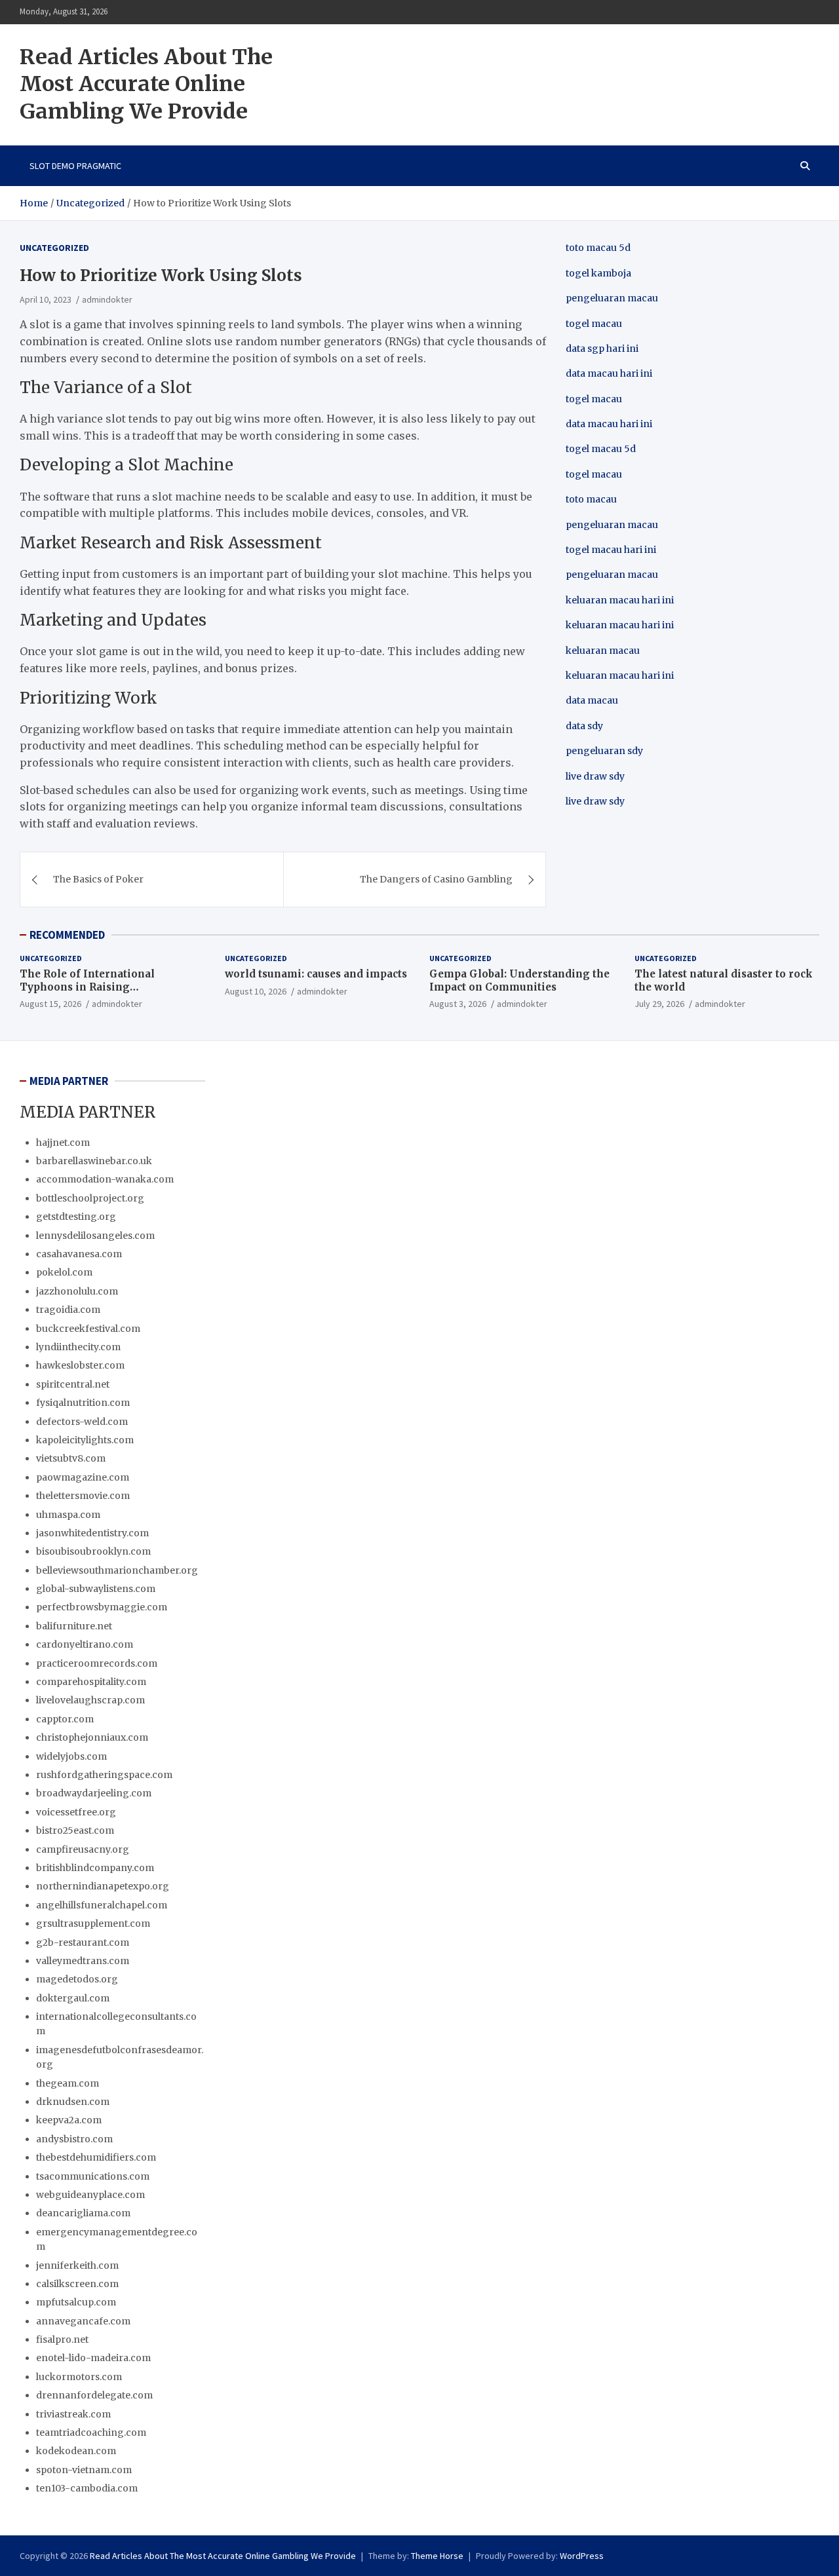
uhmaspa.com (68, 1515)
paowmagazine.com (83, 1477)
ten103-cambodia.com (87, 2488)
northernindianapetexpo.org (103, 1886)
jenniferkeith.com (77, 2265)
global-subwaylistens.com (96, 1589)
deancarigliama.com (83, 2213)
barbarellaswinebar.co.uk (94, 1161)
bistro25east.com (75, 1830)
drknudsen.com (73, 2102)
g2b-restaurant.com (83, 1942)
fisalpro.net (62, 2339)
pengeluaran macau (612, 575)
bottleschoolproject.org (90, 1198)
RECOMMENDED (67, 935)
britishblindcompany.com (95, 1868)
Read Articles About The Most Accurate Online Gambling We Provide (146, 84)
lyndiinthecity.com (78, 1347)
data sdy (584, 726)
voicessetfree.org (76, 1812)
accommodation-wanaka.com (105, 1179)
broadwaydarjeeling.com (94, 1793)
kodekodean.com (76, 2451)
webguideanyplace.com (90, 2195)
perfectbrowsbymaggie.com (102, 1607)
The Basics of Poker (98, 879)
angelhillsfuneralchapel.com (102, 1905)
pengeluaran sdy (604, 751)
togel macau (594, 474)
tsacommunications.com (93, 2176)
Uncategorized (54, 248)
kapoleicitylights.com (85, 1440)
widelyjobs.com (71, 1756)
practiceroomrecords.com (97, 1663)
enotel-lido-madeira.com (93, 2358)
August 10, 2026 (256, 991)
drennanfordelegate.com (94, 2395)
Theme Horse (437, 2556)
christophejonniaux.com (92, 1737)
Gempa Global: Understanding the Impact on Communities (519, 980)
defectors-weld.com (82, 1422)
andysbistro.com (74, 2139)
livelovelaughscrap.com (90, 1700)
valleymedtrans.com (83, 1961)
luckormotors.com (79, 2377)
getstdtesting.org (76, 1217)
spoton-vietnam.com (84, 2470)
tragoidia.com (68, 1310)
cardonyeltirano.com (85, 1644)
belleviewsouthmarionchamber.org (117, 1570)
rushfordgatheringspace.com (104, 1775)
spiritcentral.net (73, 1384)
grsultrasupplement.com (93, 1923)
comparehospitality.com (91, 1682)
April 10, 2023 (46, 299)
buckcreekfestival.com (88, 1329)
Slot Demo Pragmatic (75, 166)
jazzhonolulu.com (77, 1291)
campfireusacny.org (83, 1849)
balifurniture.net (74, 1626)
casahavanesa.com (79, 1254)
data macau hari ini (609, 424)
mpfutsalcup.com (76, 2302)
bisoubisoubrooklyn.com (93, 1551)
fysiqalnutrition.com (83, 1403)
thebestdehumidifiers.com (96, 2157)
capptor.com (65, 1719)
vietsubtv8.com (71, 1458)
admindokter (107, 299)
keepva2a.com (69, 2120)
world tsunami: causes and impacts (316, 974)
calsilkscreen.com (77, 2284)
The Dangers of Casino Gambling (436, 879)
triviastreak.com (73, 2414)
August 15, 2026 (50, 1004)
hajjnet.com (63, 1143)
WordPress (582, 2556)
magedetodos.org (77, 1979)
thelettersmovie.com (83, 1496)
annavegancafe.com (83, 2321)
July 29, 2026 (659, 1004)
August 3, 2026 (458, 1004)
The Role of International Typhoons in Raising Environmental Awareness (89, 987)
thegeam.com (68, 2083)
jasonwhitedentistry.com (92, 1533)
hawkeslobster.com (80, 1365)
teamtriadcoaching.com (91, 2433)
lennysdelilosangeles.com (95, 1236)
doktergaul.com (73, 1998)
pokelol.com (64, 1272)
